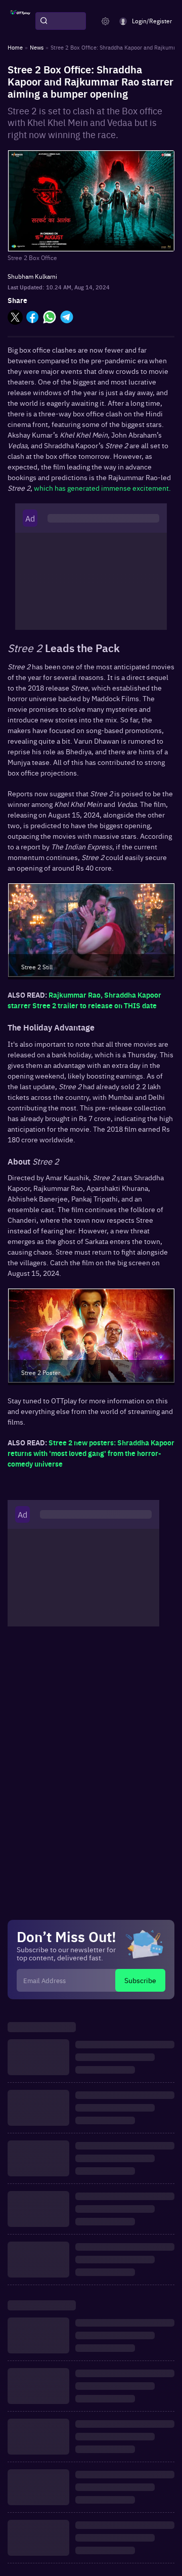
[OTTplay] (20, 21)
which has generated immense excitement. (102, 488)
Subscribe (140, 1980)
